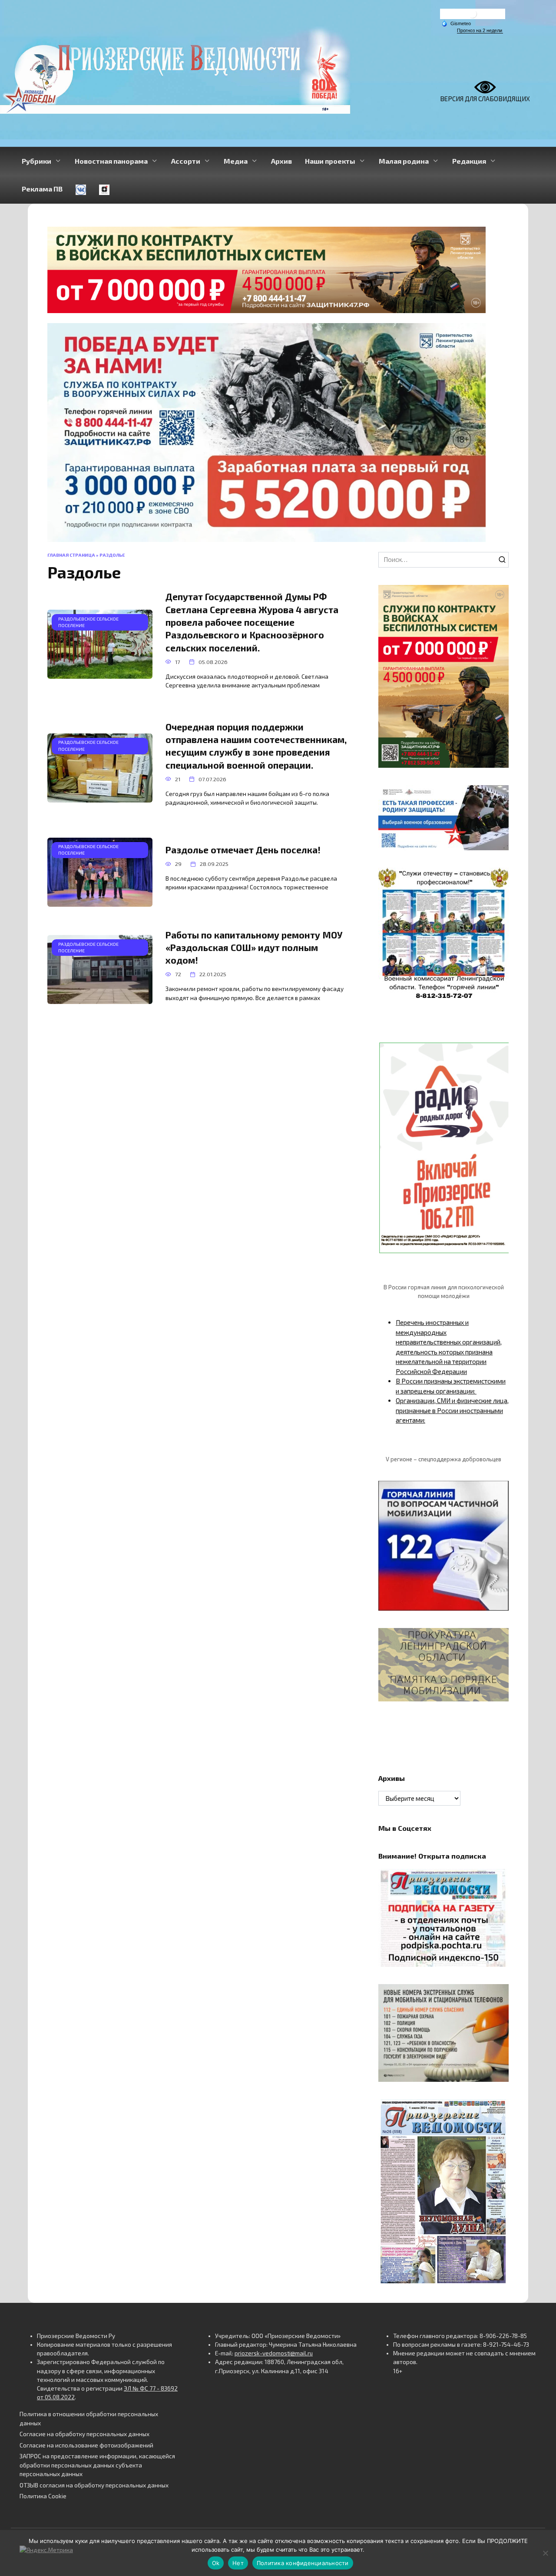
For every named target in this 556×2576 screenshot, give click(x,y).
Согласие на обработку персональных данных (84, 2434)
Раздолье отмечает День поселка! (243, 850)
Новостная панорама (111, 161)
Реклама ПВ (42, 189)
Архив (281, 161)
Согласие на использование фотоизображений (86, 2445)
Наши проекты (330, 161)
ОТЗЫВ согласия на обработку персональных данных (94, 2485)
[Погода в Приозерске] (473, 16)
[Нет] (545, 2553)
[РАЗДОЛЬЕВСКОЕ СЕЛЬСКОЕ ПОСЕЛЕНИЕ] (100, 674)
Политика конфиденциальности (303, 2563)
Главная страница (71, 555)
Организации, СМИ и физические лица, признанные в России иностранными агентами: (452, 1410)
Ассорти (186, 161)
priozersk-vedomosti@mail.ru (274, 2353)
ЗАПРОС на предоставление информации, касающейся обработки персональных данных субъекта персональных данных (97, 2465)
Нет (238, 2563)
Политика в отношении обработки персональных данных (89, 2418)
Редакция (469, 161)
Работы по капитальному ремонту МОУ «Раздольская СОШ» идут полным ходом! (254, 948)
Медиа (236, 161)
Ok (216, 2563)
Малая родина (404, 161)
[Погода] (456, 23)
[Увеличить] (497, 796)
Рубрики (36, 161)
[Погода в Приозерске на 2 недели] (480, 31)
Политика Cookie (43, 2496)
